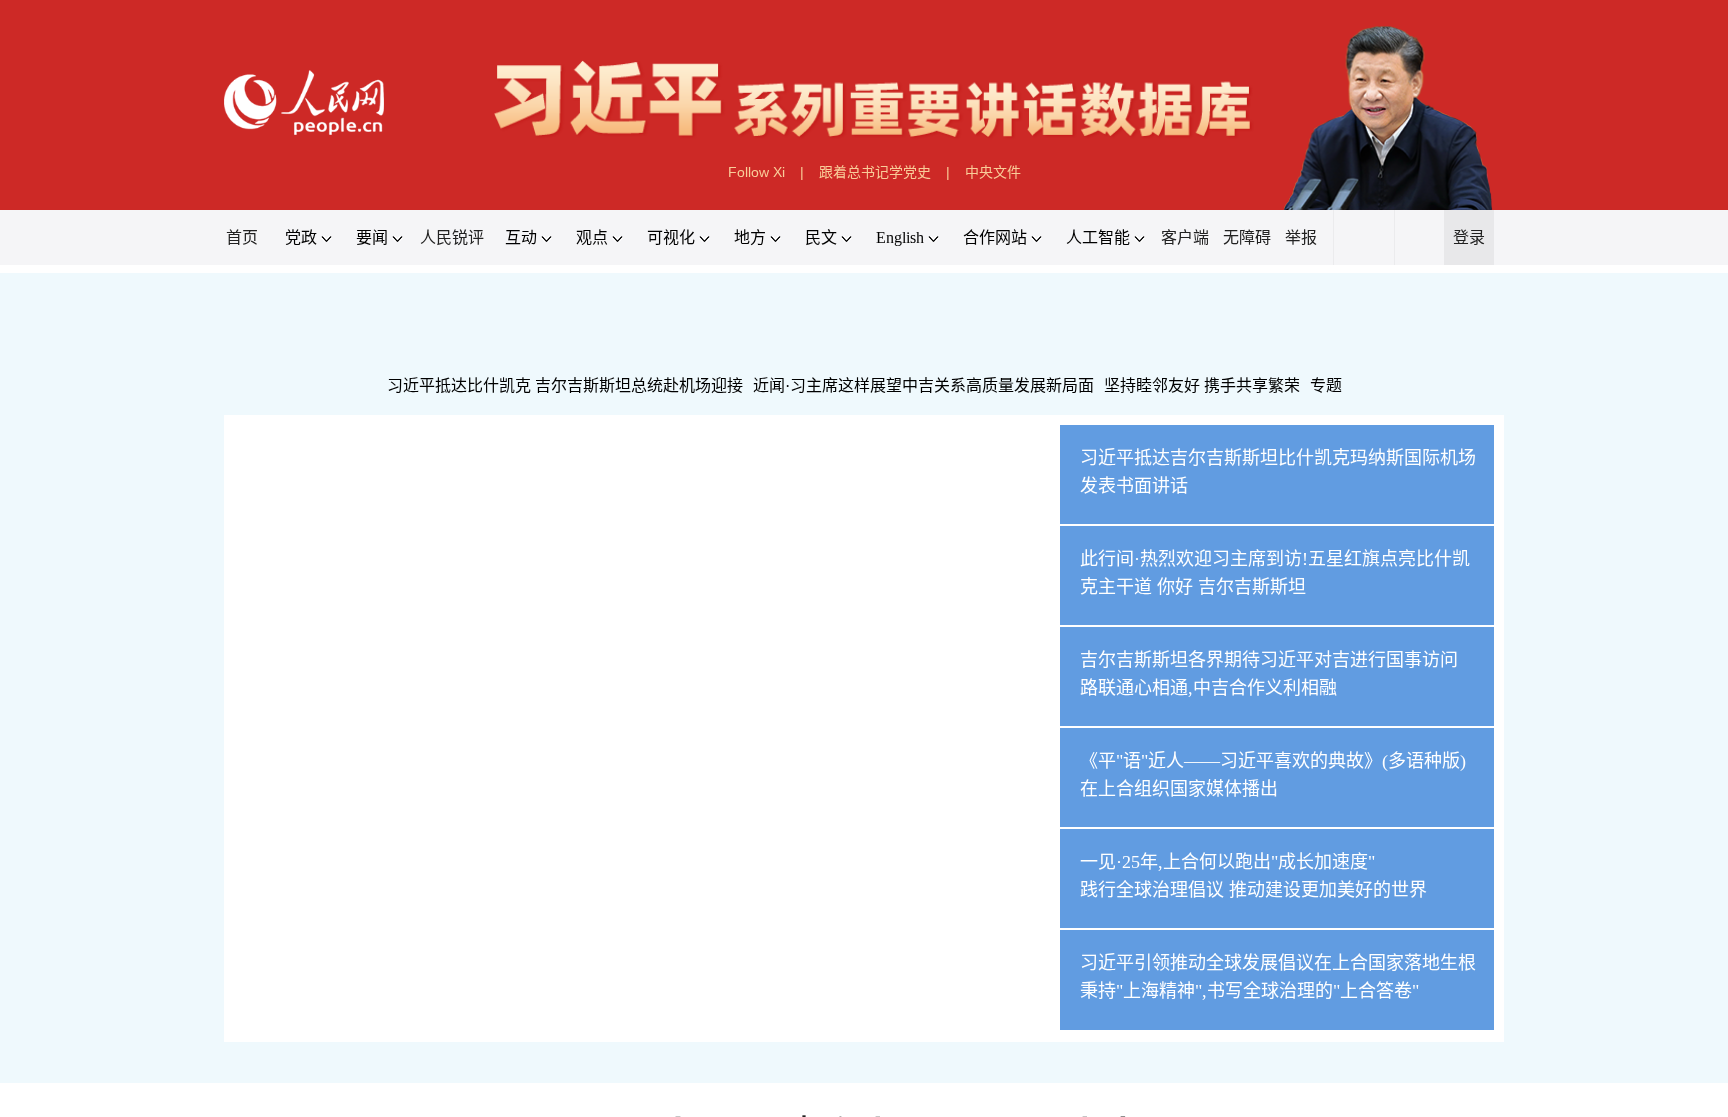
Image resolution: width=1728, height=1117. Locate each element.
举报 (1301, 237)
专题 (1326, 385)
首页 (242, 237)
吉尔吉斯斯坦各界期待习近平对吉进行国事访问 (1269, 660)
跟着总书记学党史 (875, 172)
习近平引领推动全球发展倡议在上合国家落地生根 (1278, 963)
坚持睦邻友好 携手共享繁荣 (1202, 385)
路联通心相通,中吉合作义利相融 (1208, 688)
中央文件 (993, 172)
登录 (1469, 237)
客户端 (1185, 237)
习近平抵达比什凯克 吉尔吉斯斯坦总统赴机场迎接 (565, 385)
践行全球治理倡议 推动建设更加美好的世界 (1253, 890)
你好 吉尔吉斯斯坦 (1231, 587)
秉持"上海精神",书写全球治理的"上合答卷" (1249, 991)
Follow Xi (756, 172)
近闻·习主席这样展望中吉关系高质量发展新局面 (923, 385)
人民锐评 (452, 237)
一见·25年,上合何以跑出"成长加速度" (1227, 862)
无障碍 (1247, 237)
